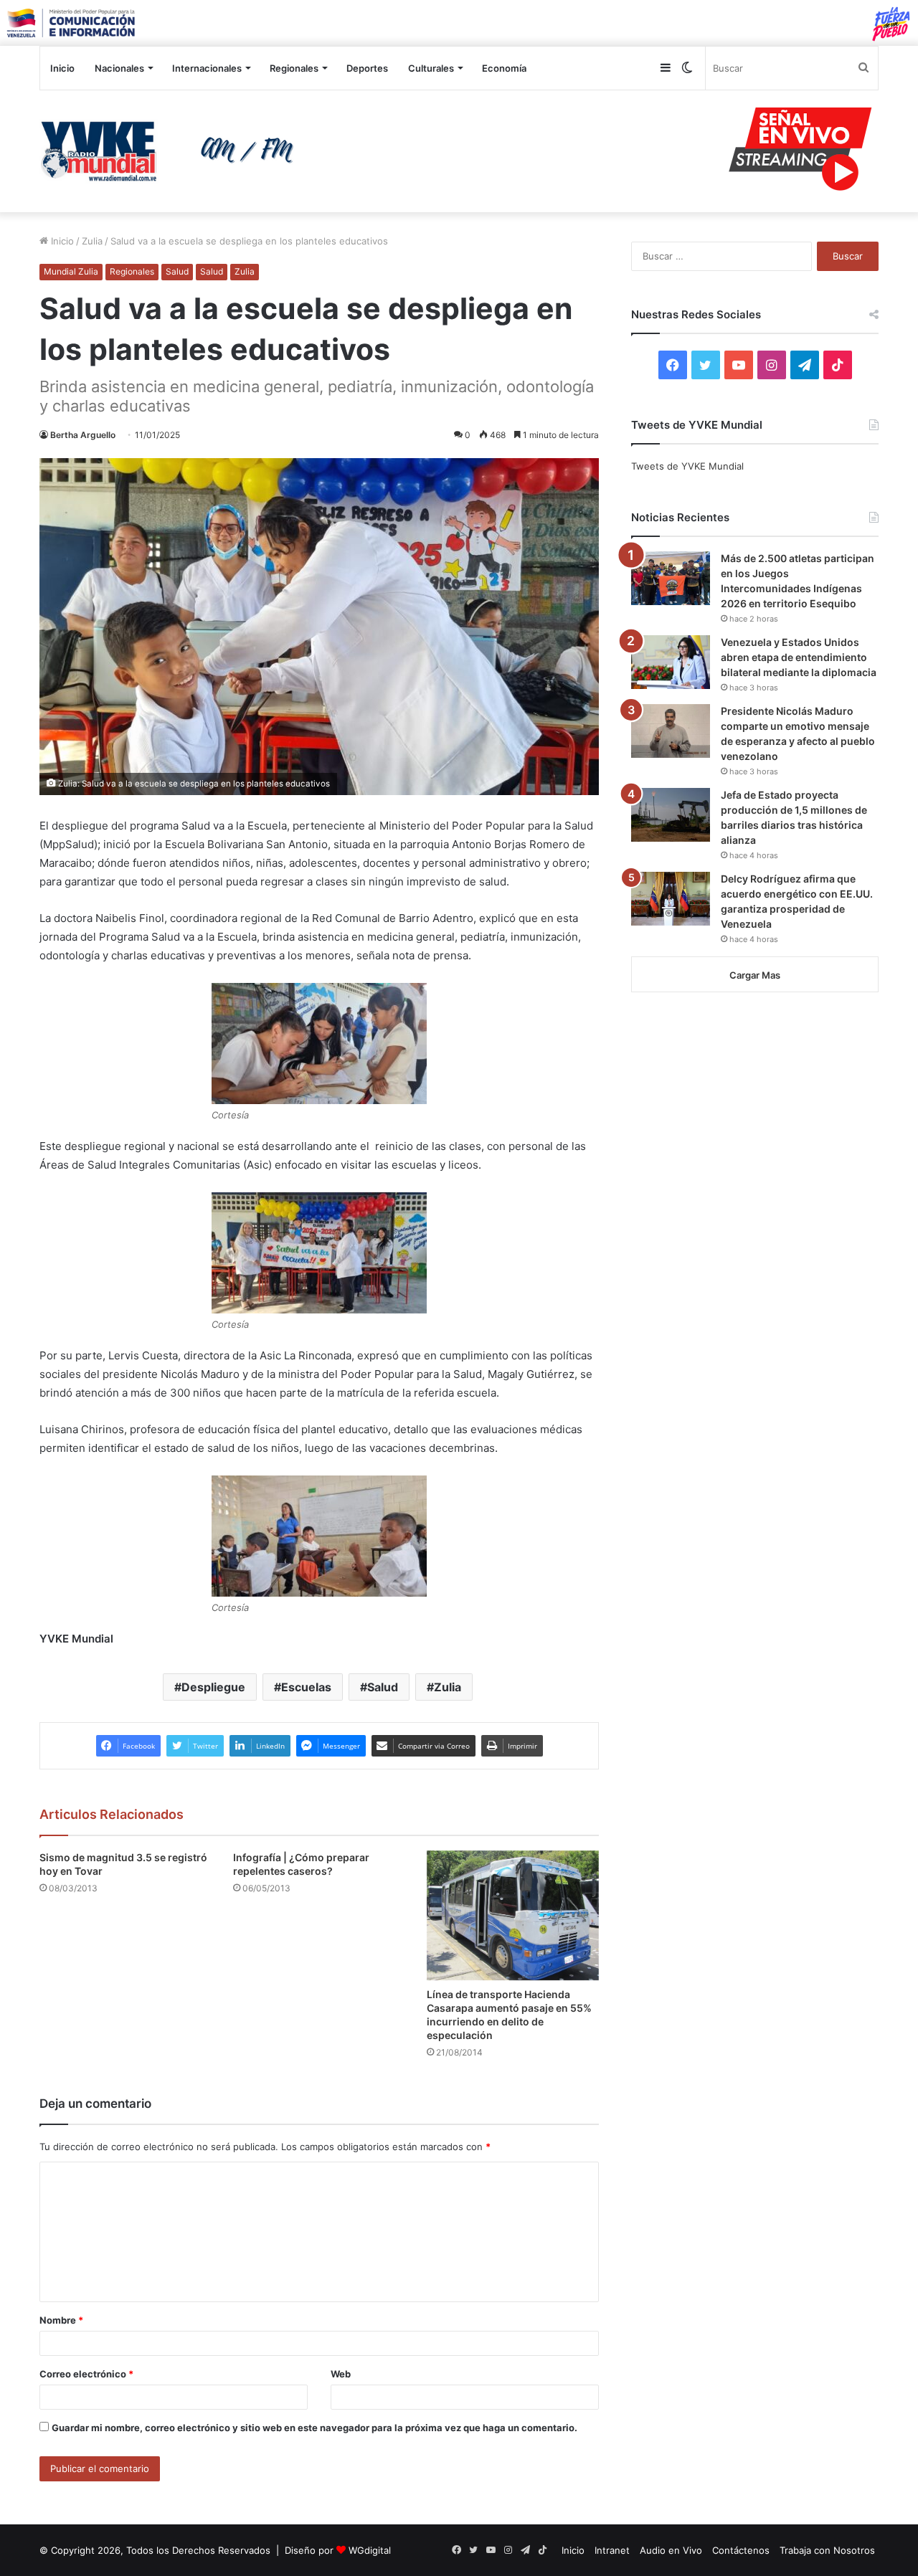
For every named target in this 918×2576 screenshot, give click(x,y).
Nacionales (119, 68)
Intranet (612, 2550)
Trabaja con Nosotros (827, 2550)
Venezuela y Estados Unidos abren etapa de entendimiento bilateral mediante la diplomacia (799, 657)
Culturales (431, 68)
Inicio (62, 68)
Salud (177, 271)
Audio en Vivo (671, 2550)
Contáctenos (741, 2550)
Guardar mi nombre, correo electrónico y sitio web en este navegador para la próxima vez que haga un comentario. (314, 2428)
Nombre (61, 2320)
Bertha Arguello (83, 435)
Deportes (367, 68)
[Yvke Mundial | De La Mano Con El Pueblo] (172, 151)
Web (341, 2374)
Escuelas (306, 1687)
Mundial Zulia (71, 271)
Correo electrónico (86, 2374)
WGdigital (370, 2550)
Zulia (92, 241)
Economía (504, 68)
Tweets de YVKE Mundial (687, 466)
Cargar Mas (755, 975)
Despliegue (213, 1687)
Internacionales (207, 68)
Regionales (294, 68)
